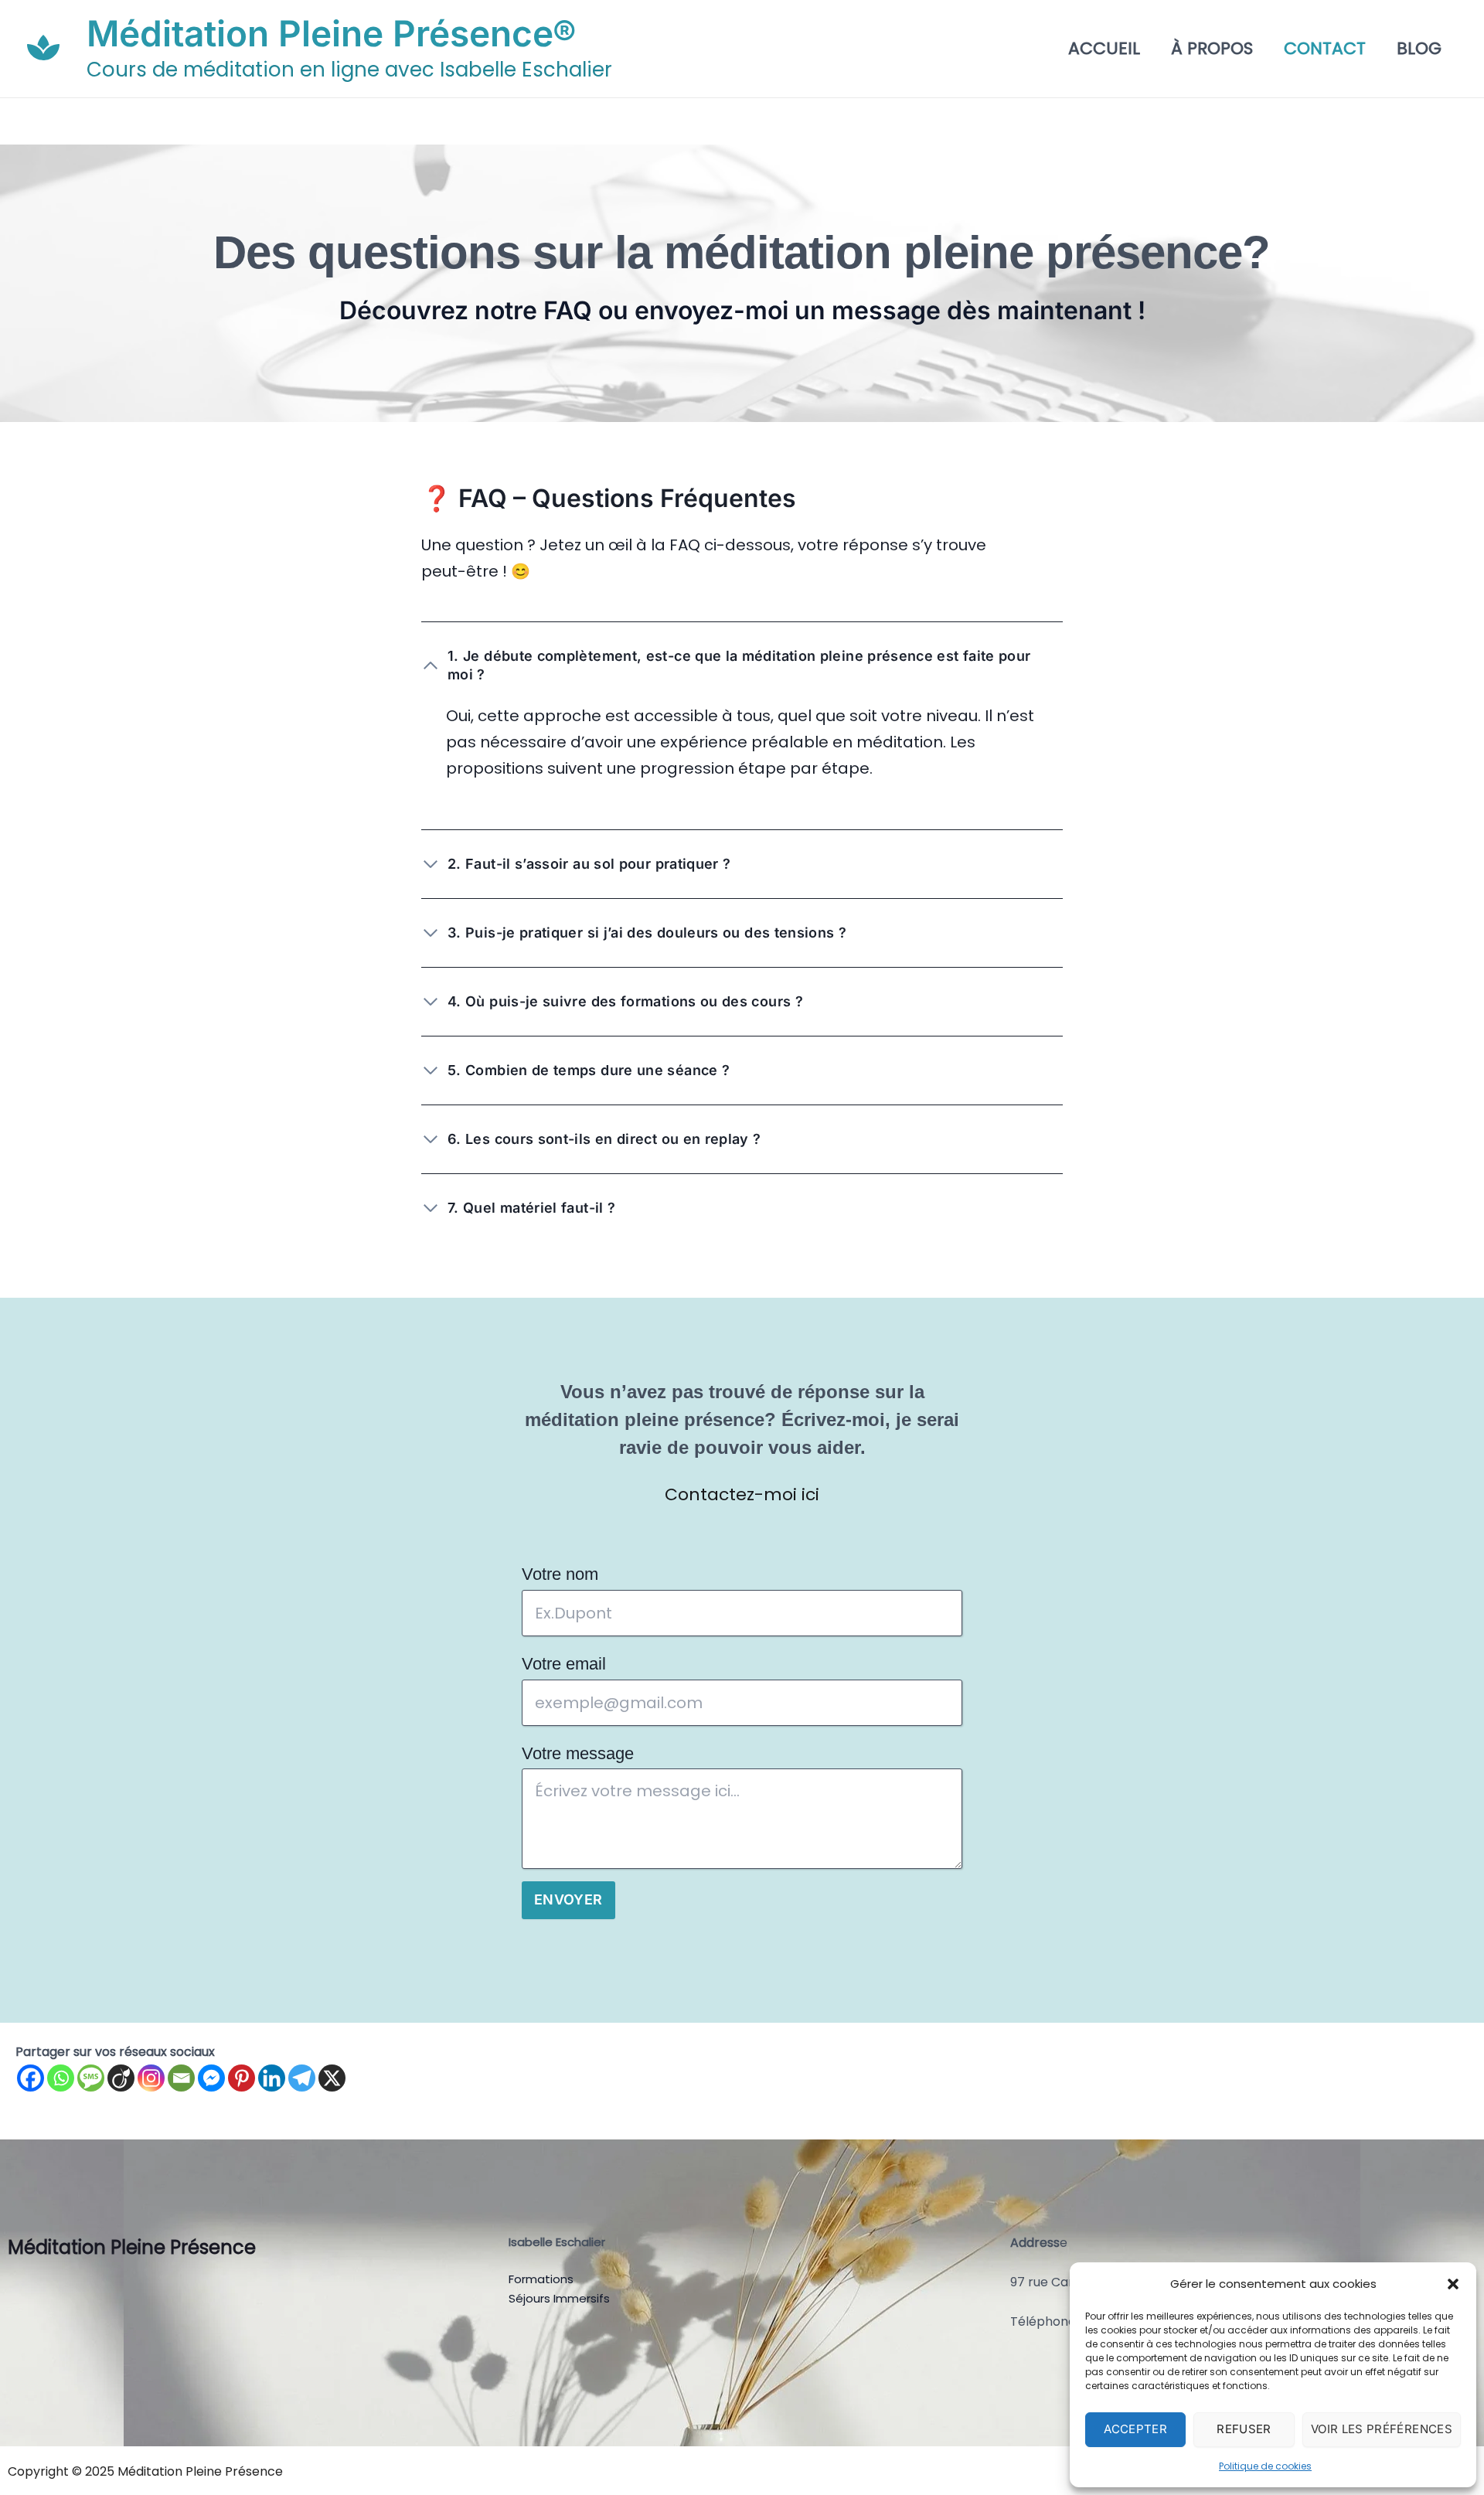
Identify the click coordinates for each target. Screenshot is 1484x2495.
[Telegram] (302, 2078)
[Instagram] (151, 2078)
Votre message (578, 1753)
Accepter (1135, 2429)
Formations (541, 2279)
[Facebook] (31, 2078)
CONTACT (1325, 49)
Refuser (1244, 2429)
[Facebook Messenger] (211, 2078)
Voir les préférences (1382, 2429)
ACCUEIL (1104, 49)
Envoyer (568, 1899)
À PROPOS (1212, 49)
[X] (332, 2078)
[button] (1453, 2284)
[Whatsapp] (61, 2078)
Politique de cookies (1265, 2466)
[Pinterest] (242, 2078)
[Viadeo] (121, 2078)
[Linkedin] (272, 2078)
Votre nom (560, 1574)
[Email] (181, 2078)
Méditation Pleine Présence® (332, 33)
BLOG (1419, 49)
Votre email (564, 1664)
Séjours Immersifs (559, 2298)
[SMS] (91, 2078)
